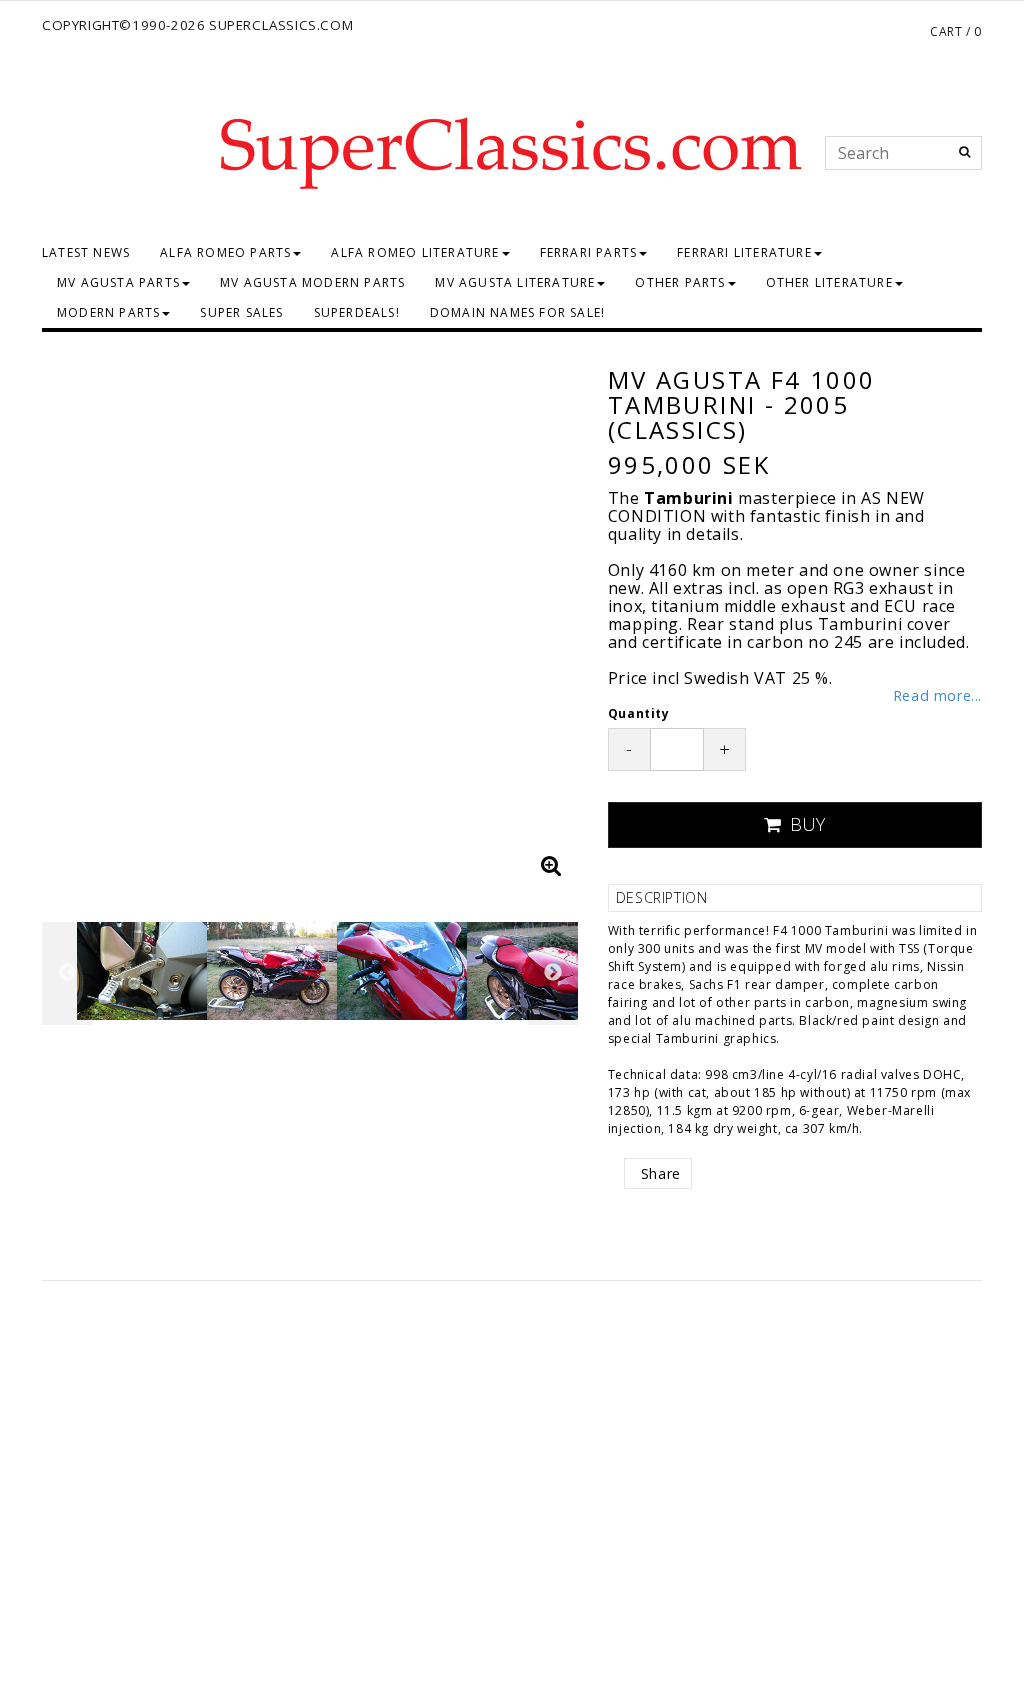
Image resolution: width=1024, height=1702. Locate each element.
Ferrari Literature (744, 252)
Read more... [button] (937, 695)
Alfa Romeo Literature (415, 252)
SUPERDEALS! (357, 312)
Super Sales (241, 312)
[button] (551, 865)
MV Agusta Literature (515, 282)
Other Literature (829, 282)
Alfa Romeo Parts (225, 252)
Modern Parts (108, 312)
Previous (62, 620)
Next (558, 620)
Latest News (86, 252)
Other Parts (680, 282)
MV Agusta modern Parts (312, 282)
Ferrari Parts (589, 252)
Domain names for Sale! (517, 312)
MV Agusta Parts (118, 282)
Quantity (639, 713)
